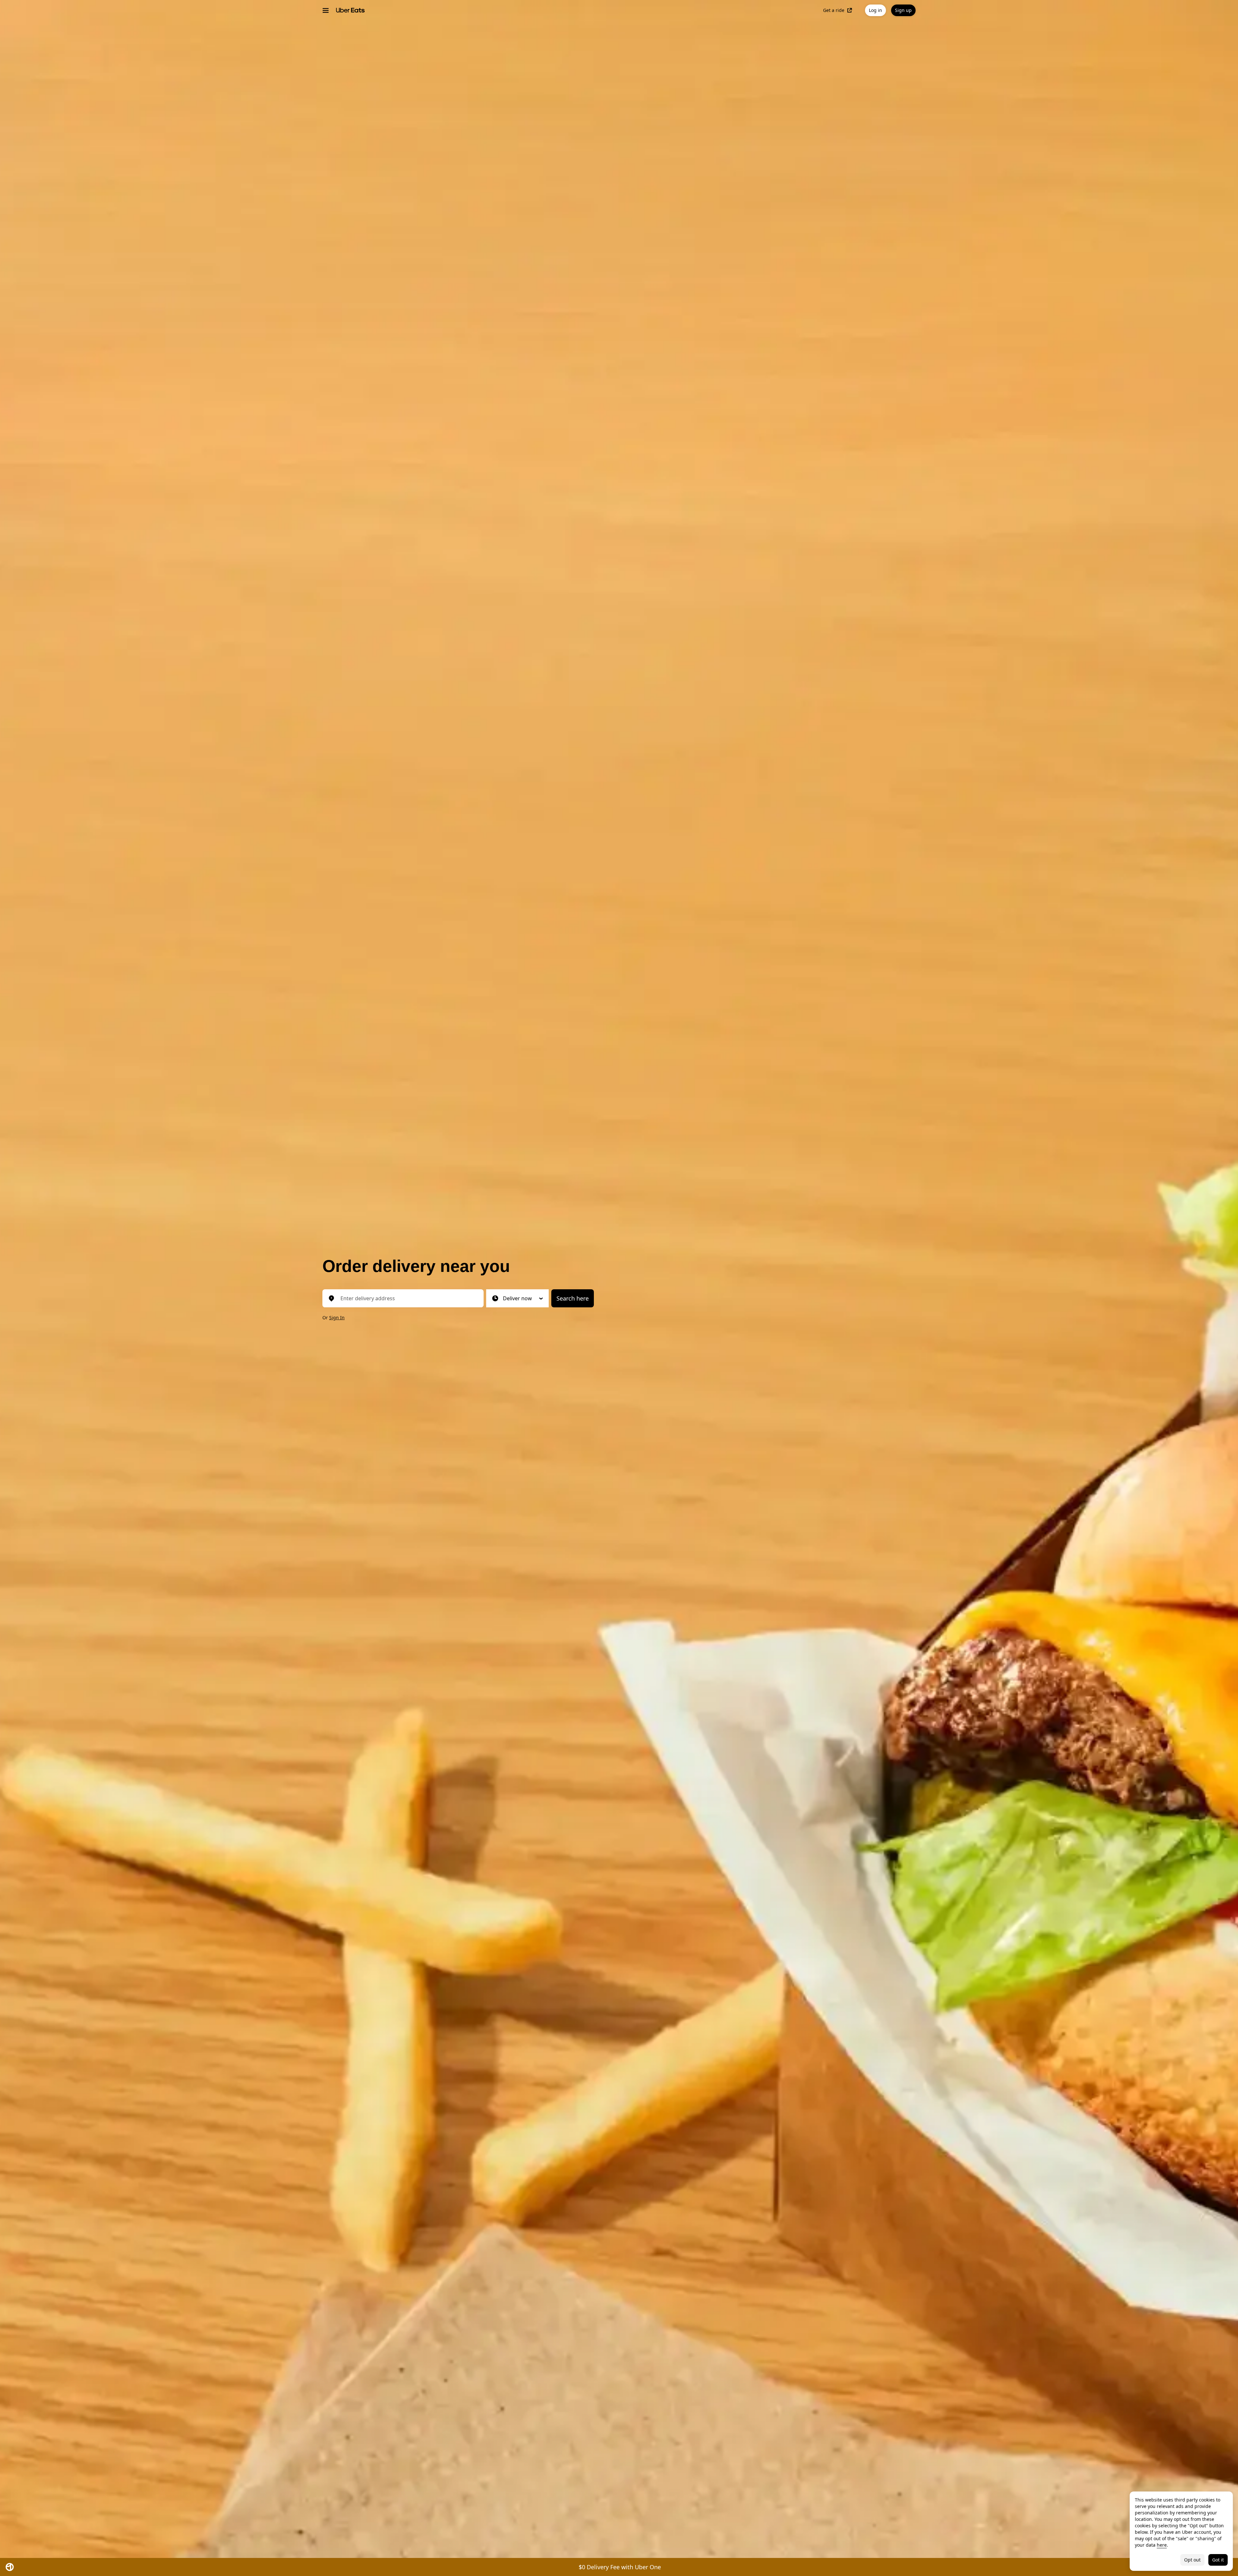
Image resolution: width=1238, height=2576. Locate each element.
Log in (875, 10)
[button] (517, 1298)
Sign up (903, 10)
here (1162, 2545)
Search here (573, 1298)
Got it (1218, 2560)
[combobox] (408, 1298)
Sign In (337, 1318)
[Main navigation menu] (326, 10)
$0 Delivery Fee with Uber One (620, 2567)
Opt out (1192, 2560)
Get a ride (834, 10)
